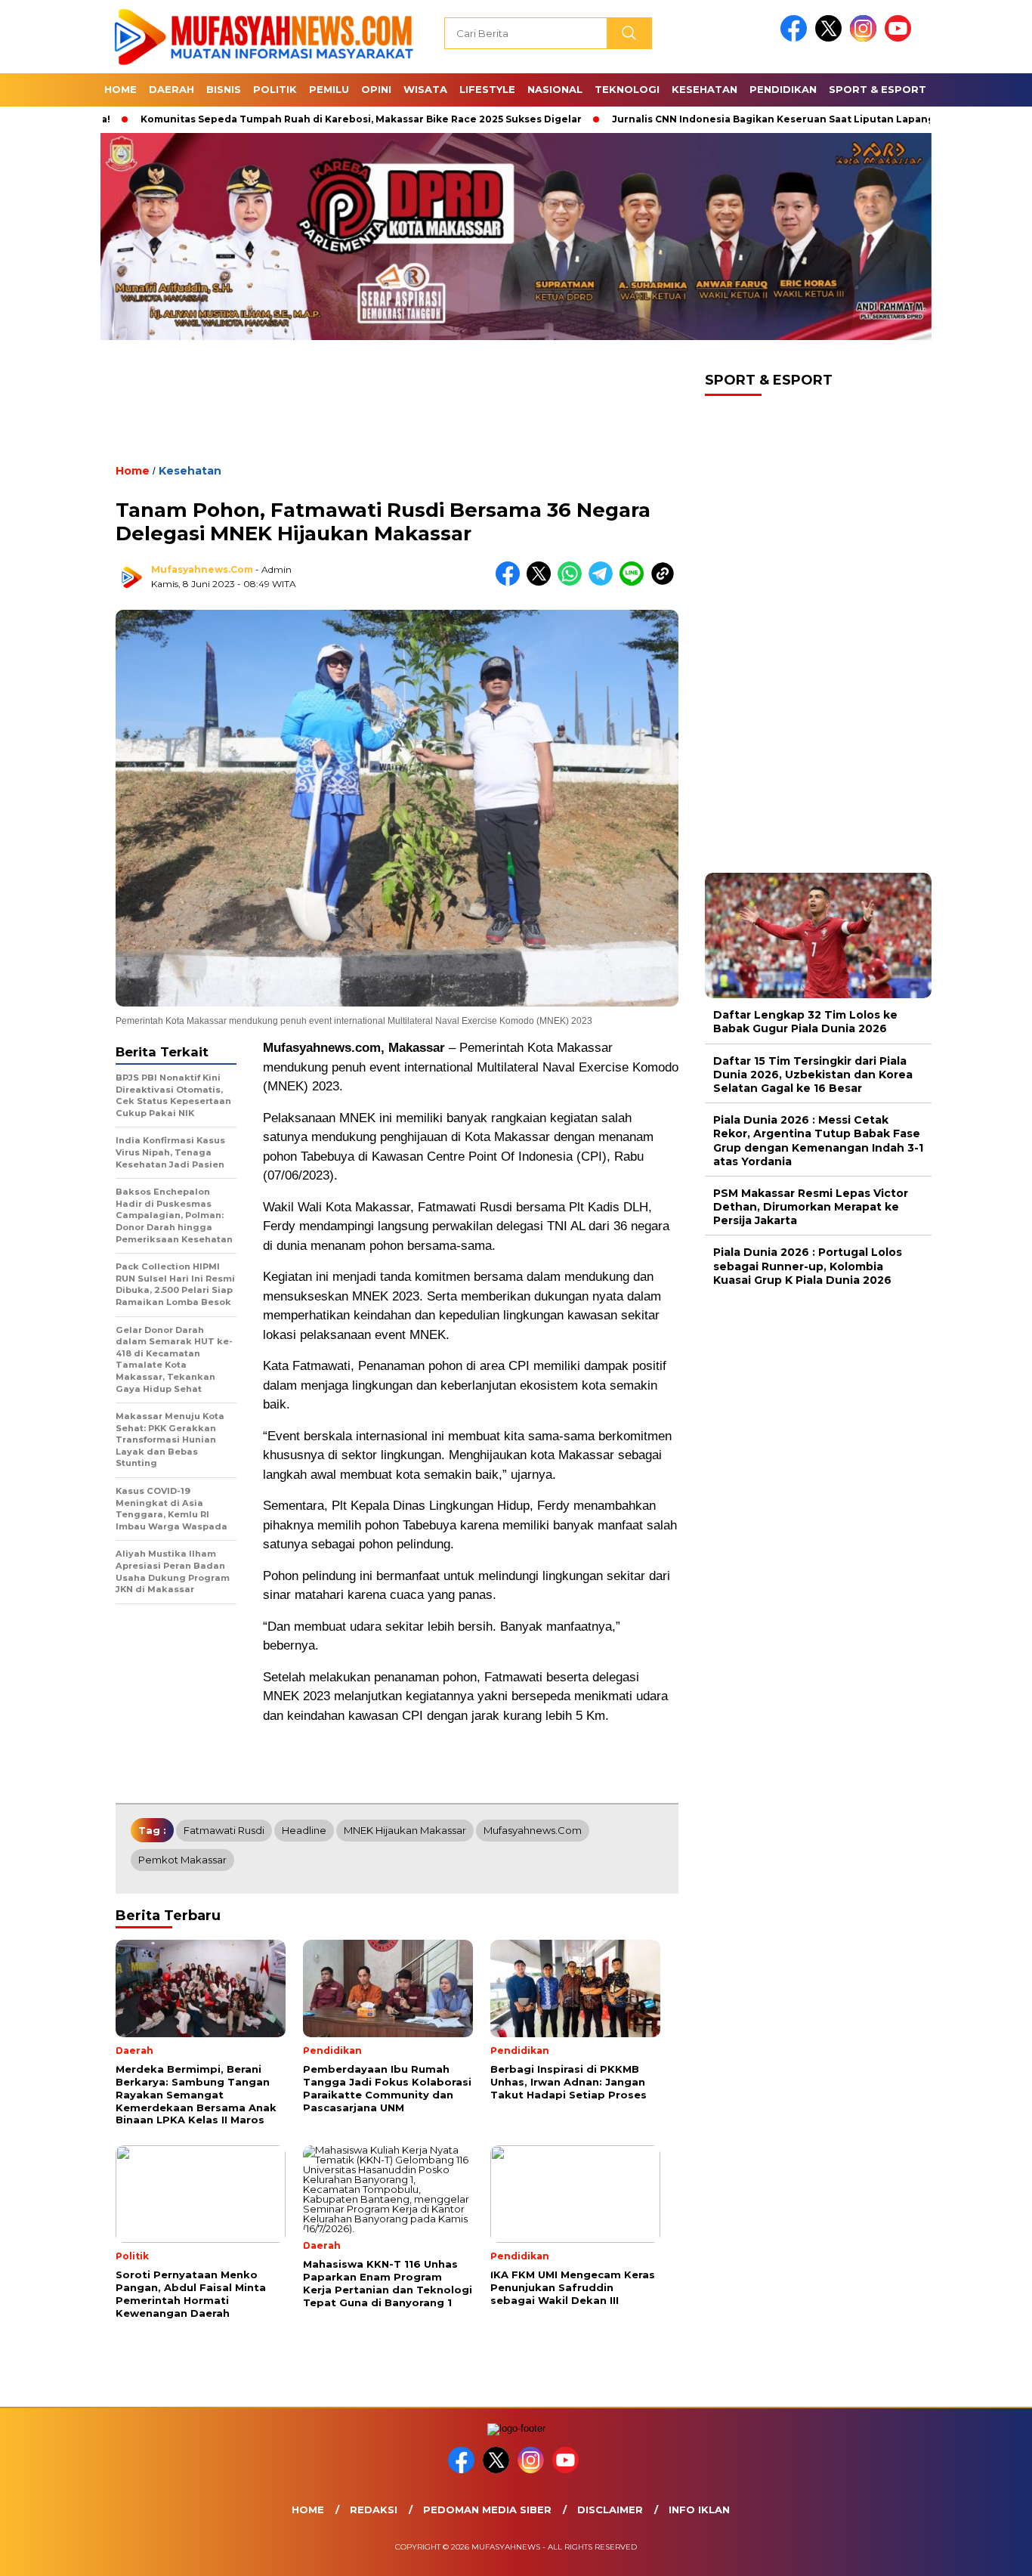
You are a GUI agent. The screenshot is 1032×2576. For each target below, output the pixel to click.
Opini (376, 89)
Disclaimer (610, 2510)
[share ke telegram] (604, 582)
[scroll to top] (989, 2553)
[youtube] (901, 38)
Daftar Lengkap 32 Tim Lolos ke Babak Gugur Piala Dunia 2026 (805, 1022)
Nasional (555, 89)
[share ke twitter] (542, 582)
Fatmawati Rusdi (224, 1830)
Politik (275, 89)
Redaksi (374, 2510)
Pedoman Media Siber (487, 2510)
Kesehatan (704, 89)
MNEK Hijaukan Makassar (405, 1830)
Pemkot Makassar (182, 1860)
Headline (304, 1830)
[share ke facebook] (511, 582)
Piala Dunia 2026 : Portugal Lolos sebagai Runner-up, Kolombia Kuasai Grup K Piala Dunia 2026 (808, 1266)
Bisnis (224, 89)
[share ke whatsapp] (573, 582)
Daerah (171, 89)
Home (121, 89)
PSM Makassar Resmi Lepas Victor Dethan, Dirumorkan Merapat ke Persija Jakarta (811, 1207)
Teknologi (627, 89)
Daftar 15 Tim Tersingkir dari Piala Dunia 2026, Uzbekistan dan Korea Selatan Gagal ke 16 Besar (813, 1075)
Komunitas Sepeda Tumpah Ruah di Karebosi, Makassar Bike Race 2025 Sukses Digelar (284, 119)
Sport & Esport (878, 89)
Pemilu (329, 89)
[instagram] (866, 38)
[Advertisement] (397, 415)
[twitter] (831, 38)
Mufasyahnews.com (202, 569)
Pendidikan (783, 89)
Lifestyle (487, 89)
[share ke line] (635, 582)
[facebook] (796, 38)
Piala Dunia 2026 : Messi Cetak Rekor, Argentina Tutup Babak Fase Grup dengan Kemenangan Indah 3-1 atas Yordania (818, 1141)
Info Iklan (699, 2510)
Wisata (425, 89)
